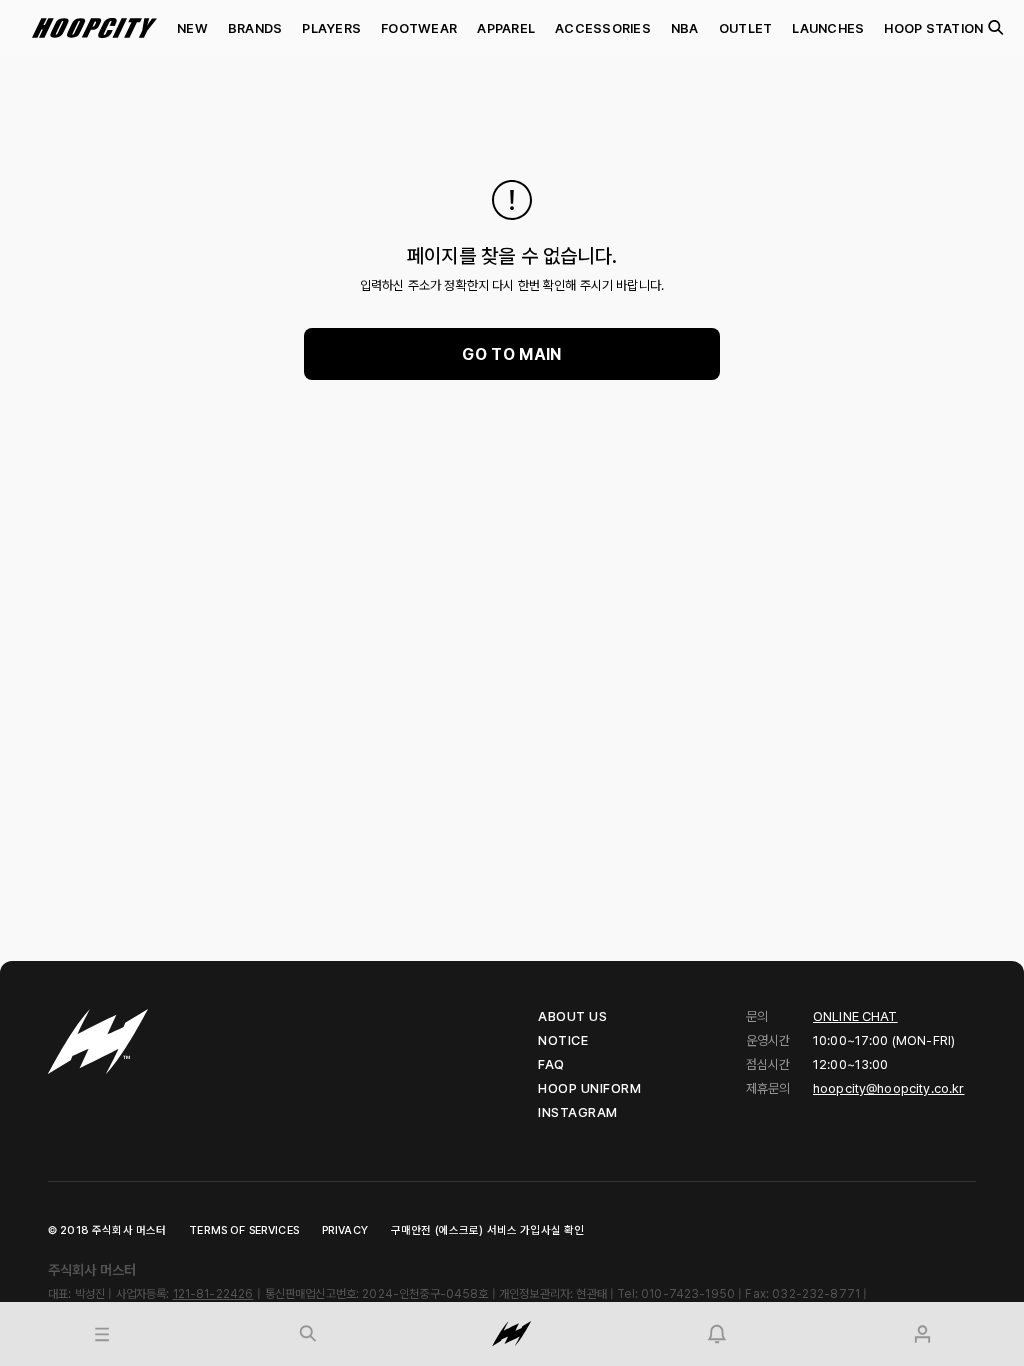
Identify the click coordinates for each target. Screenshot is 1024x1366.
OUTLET (746, 28)
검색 (995, 28)
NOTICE (563, 1040)
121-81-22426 (213, 1294)
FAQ (551, 1064)
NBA (685, 28)
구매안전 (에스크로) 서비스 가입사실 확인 (487, 1230)
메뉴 (13, 1310)
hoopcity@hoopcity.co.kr (888, 1088)
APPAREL (506, 28)
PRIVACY (345, 1230)
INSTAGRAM (578, 1112)
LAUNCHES (828, 28)
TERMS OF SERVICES (244, 1230)
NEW (192, 28)
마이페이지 (852, 1310)
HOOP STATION (933, 28)
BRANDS (255, 28)
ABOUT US (572, 1016)
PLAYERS (331, 28)
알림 (627, 1310)
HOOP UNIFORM (589, 1088)
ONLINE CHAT (855, 1016)
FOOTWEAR (419, 28)
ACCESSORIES (603, 28)
